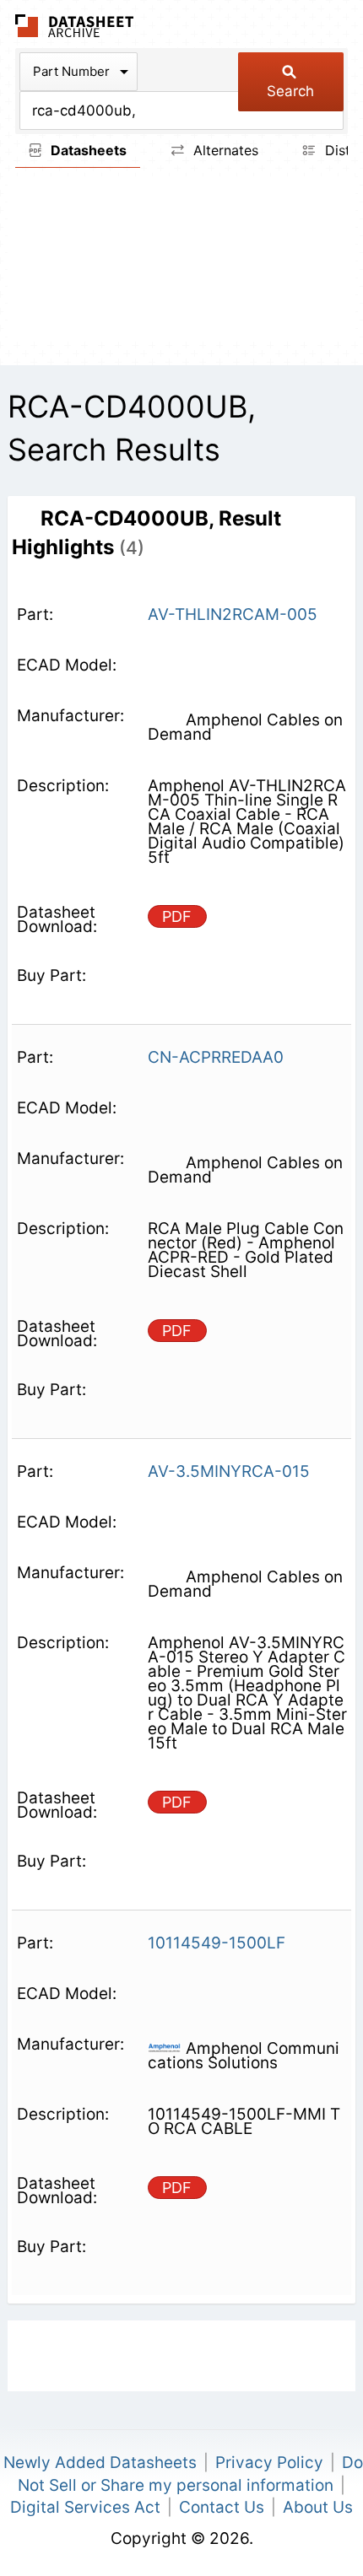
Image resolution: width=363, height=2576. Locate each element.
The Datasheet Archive (75, 26)
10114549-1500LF (217, 1943)
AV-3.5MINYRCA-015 (229, 1471)
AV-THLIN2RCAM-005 (233, 614)
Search (290, 91)
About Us (318, 2507)
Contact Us (222, 2507)
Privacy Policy (269, 2463)
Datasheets (87, 150)
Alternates (224, 150)
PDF (177, 916)
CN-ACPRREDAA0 (216, 1057)
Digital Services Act (85, 2507)
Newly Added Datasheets (100, 2463)
